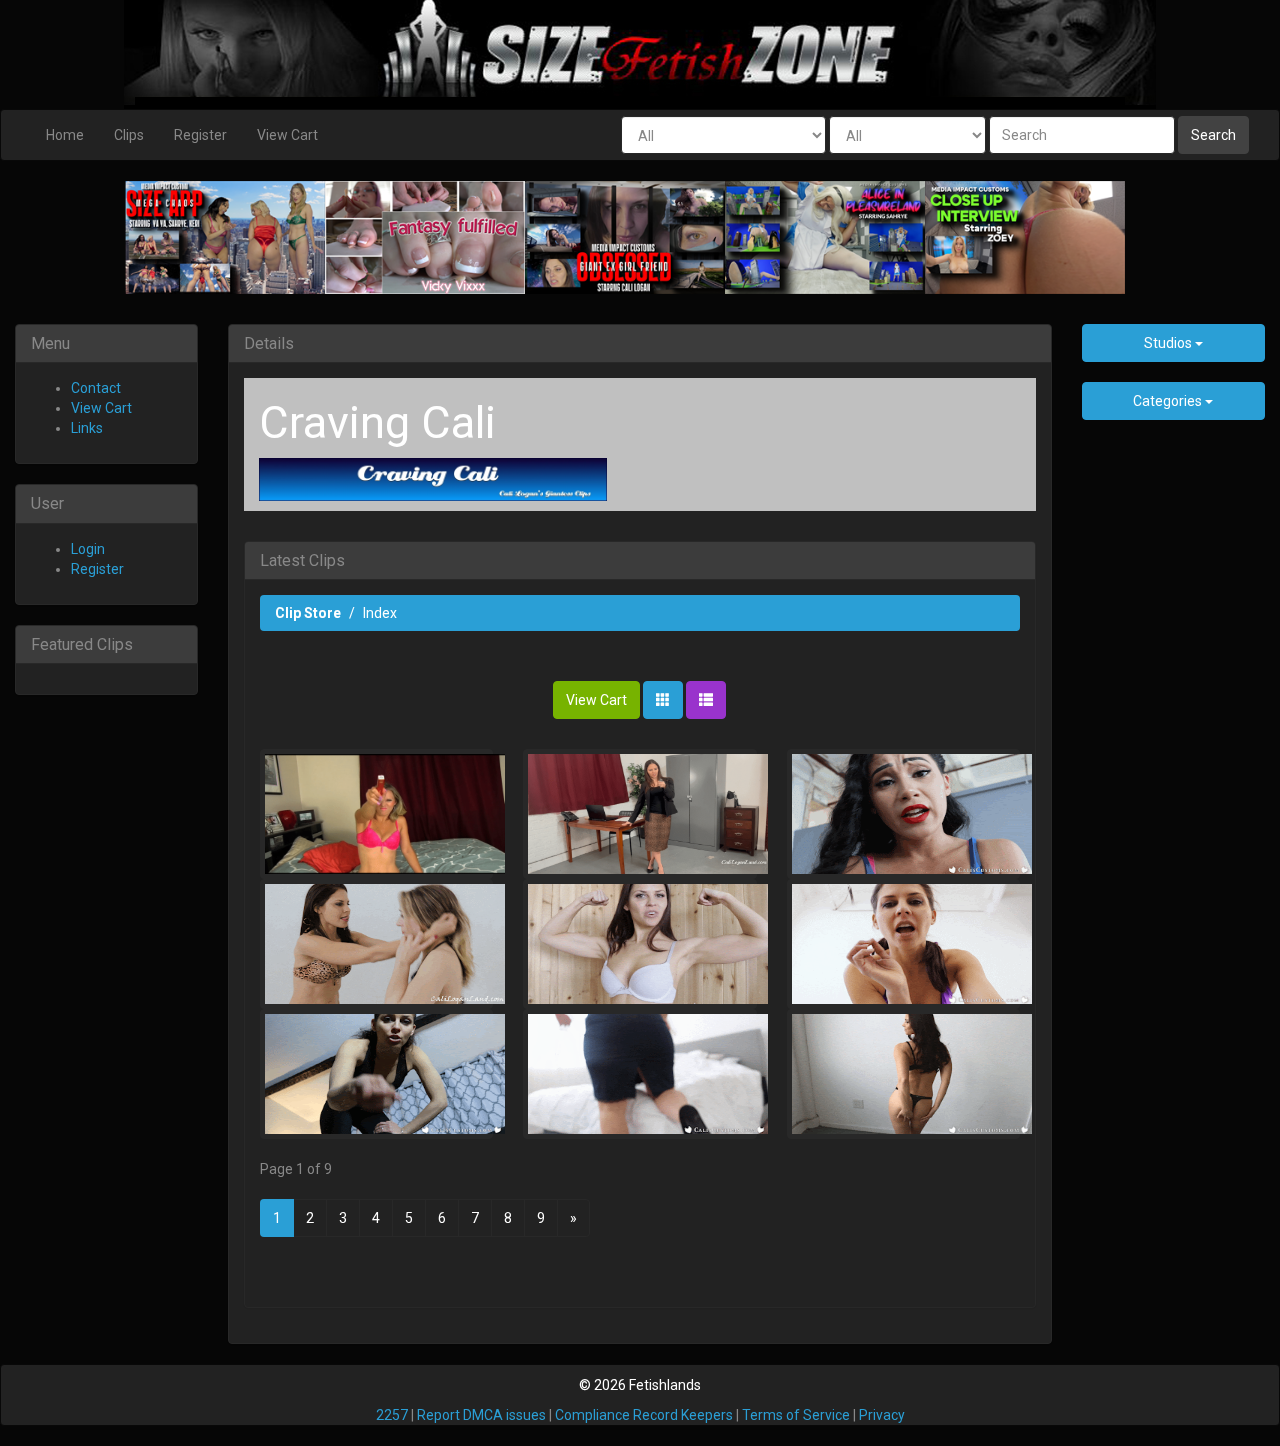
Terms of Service (796, 1415)
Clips (129, 135)
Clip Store (308, 613)
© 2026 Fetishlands (640, 1385)
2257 (392, 1415)
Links (87, 428)
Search (1213, 135)
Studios (1169, 343)
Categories (1169, 401)
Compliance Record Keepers (644, 1415)
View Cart (287, 135)
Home (65, 135)
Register (200, 135)
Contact (96, 388)
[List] (706, 700)
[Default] (663, 700)
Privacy (882, 1415)
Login (88, 549)
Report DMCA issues (481, 1415)
